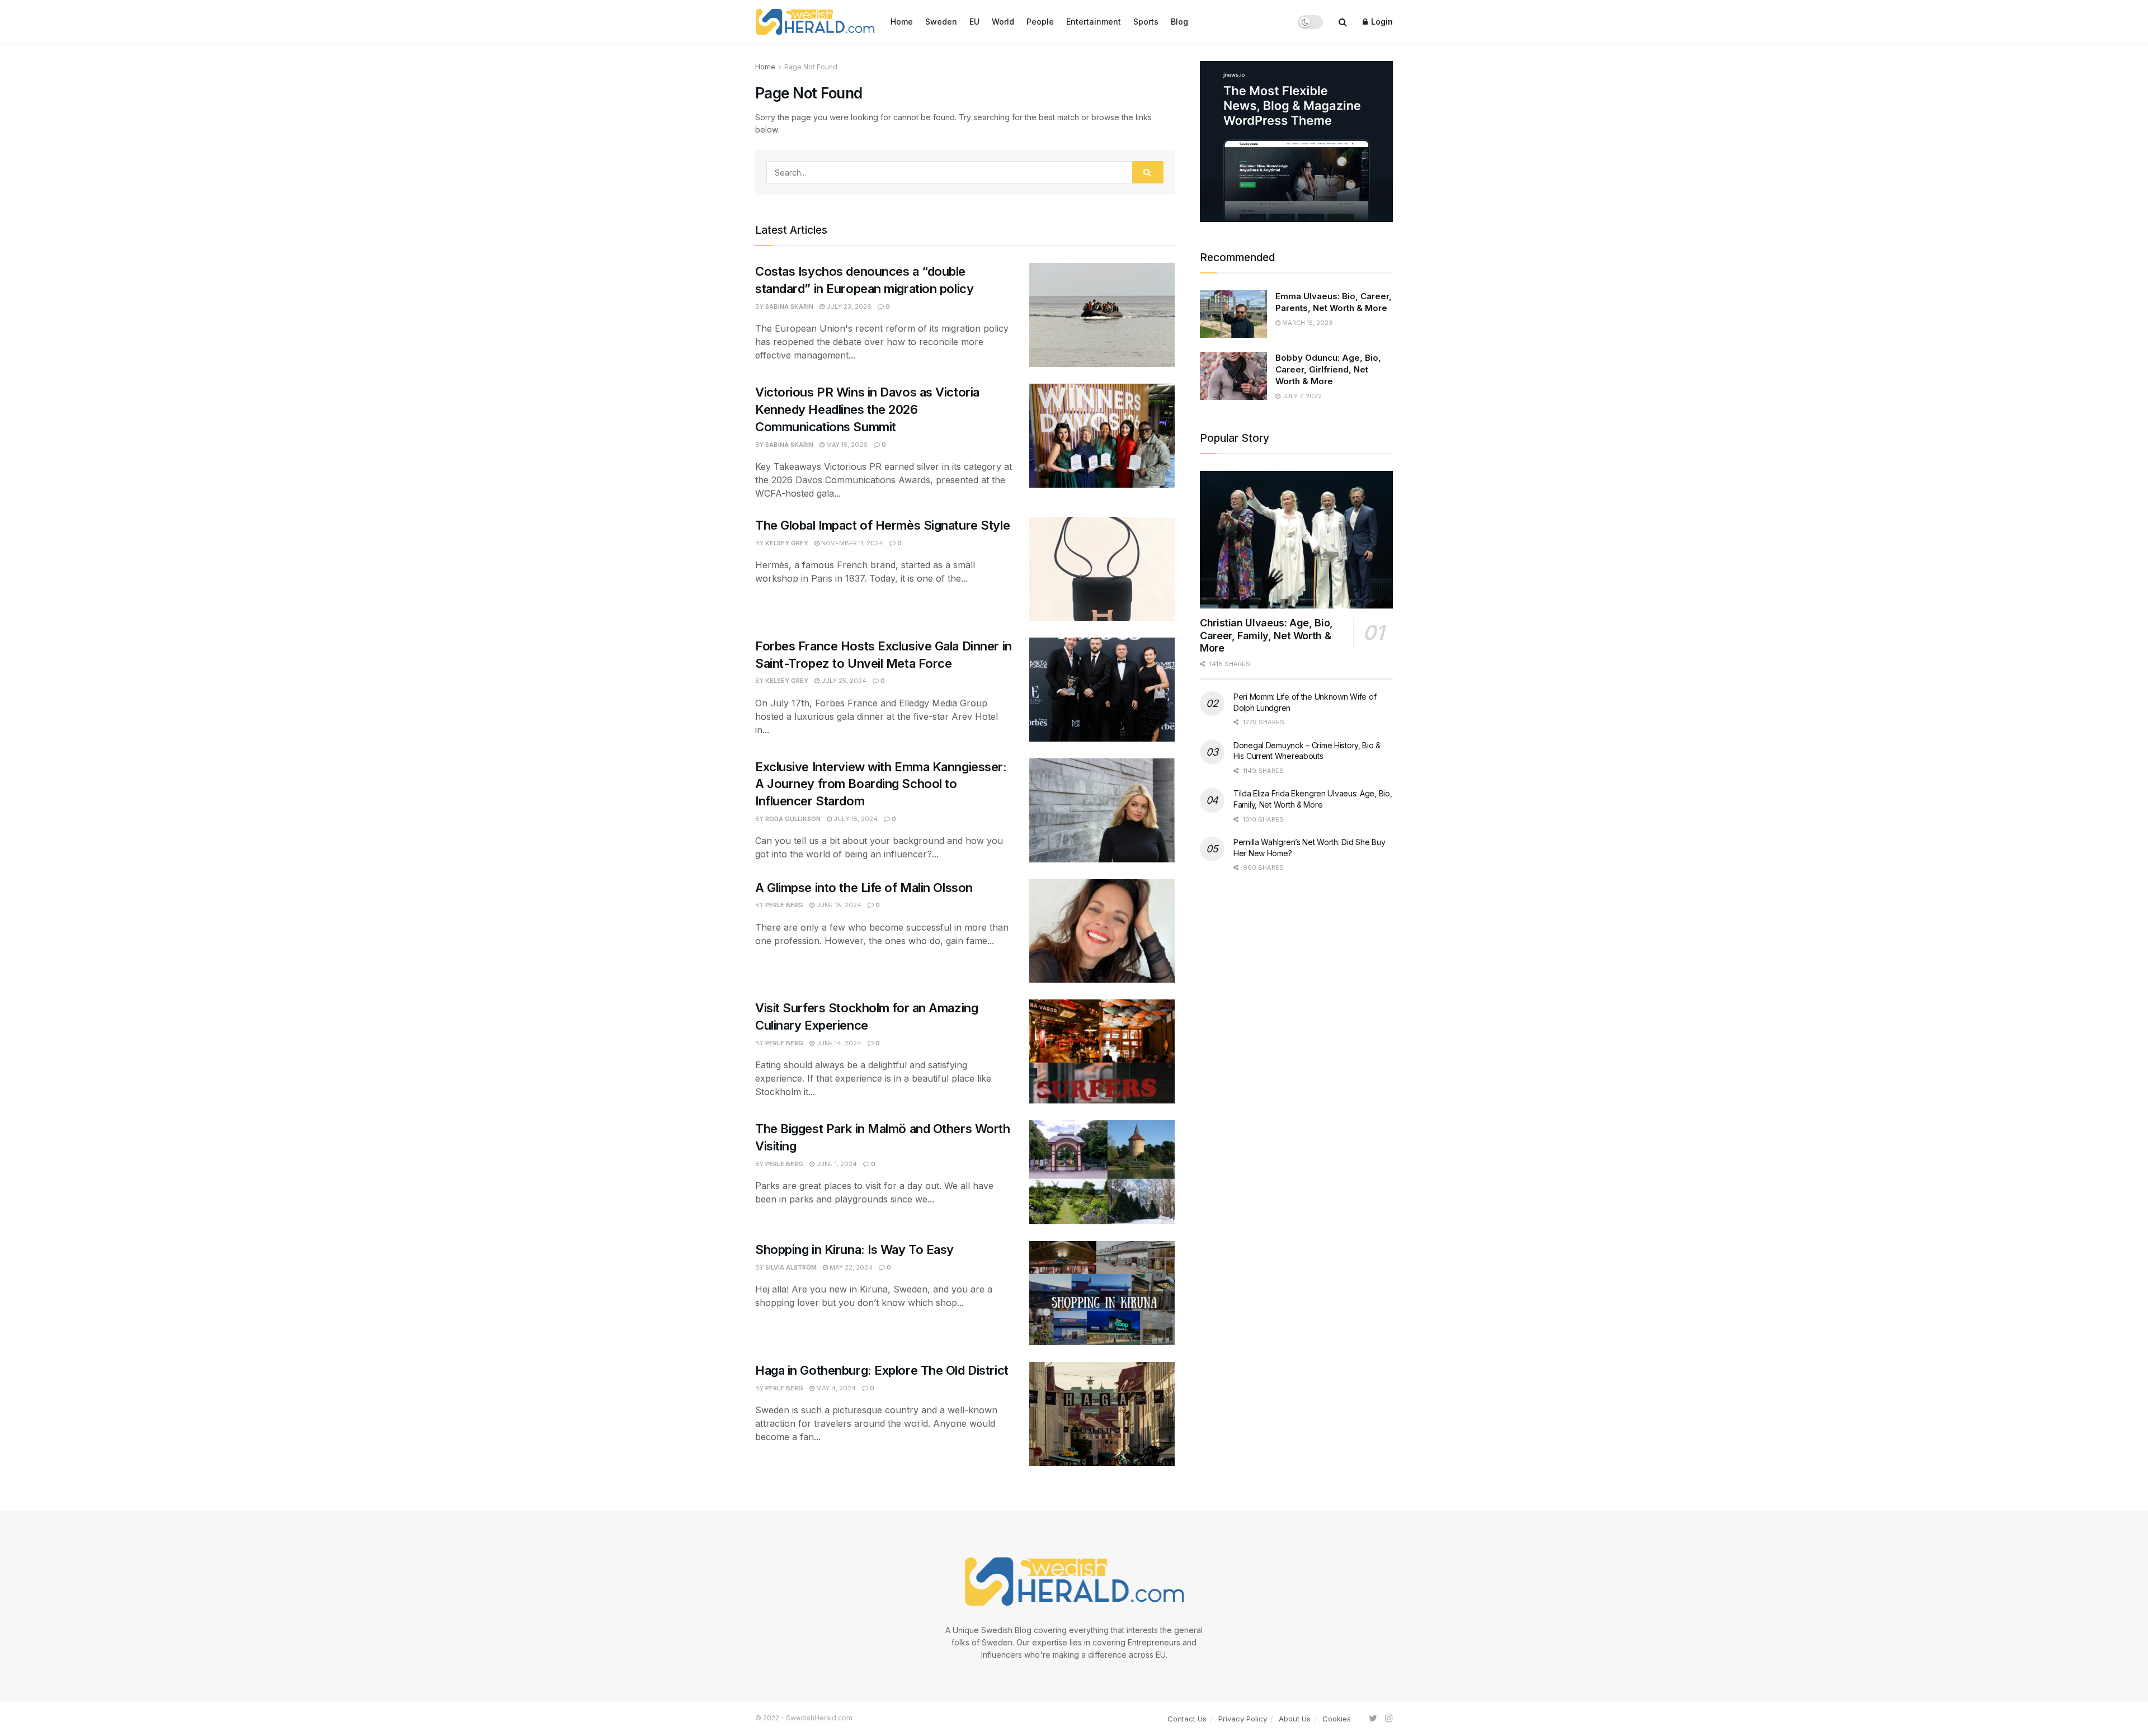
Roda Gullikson (793, 819)
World (1003, 22)
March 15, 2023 (1306, 323)
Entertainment (1094, 22)
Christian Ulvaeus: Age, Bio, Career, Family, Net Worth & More (1266, 635)
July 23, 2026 (848, 306)
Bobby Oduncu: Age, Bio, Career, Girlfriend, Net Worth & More (1328, 369)
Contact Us (1187, 1719)
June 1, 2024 (836, 1164)
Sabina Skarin (789, 306)
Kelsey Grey (787, 543)
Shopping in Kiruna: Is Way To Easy (854, 1249)
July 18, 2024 (855, 819)
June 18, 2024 (838, 905)
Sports (1146, 22)
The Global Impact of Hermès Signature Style (882, 525)
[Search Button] (1148, 172)
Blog (1179, 22)
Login (1381, 22)
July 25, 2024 (843, 681)
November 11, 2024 (851, 543)
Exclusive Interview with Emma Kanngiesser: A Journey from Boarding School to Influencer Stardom (881, 784)
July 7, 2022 (1301, 396)
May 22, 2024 (850, 1267)
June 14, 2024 (838, 1043)
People (1040, 22)
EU (974, 22)
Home (902, 22)
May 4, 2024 (835, 1388)
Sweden (941, 22)
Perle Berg (784, 905)
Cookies (1337, 1719)
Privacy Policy (1243, 1719)
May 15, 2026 (846, 445)
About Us (1295, 1719)
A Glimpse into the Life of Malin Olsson (865, 888)
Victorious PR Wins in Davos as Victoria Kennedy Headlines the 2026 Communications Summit (867, 409)
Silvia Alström (791, 1267)
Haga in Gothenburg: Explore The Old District (883, 1370)
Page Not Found (811, 67)
